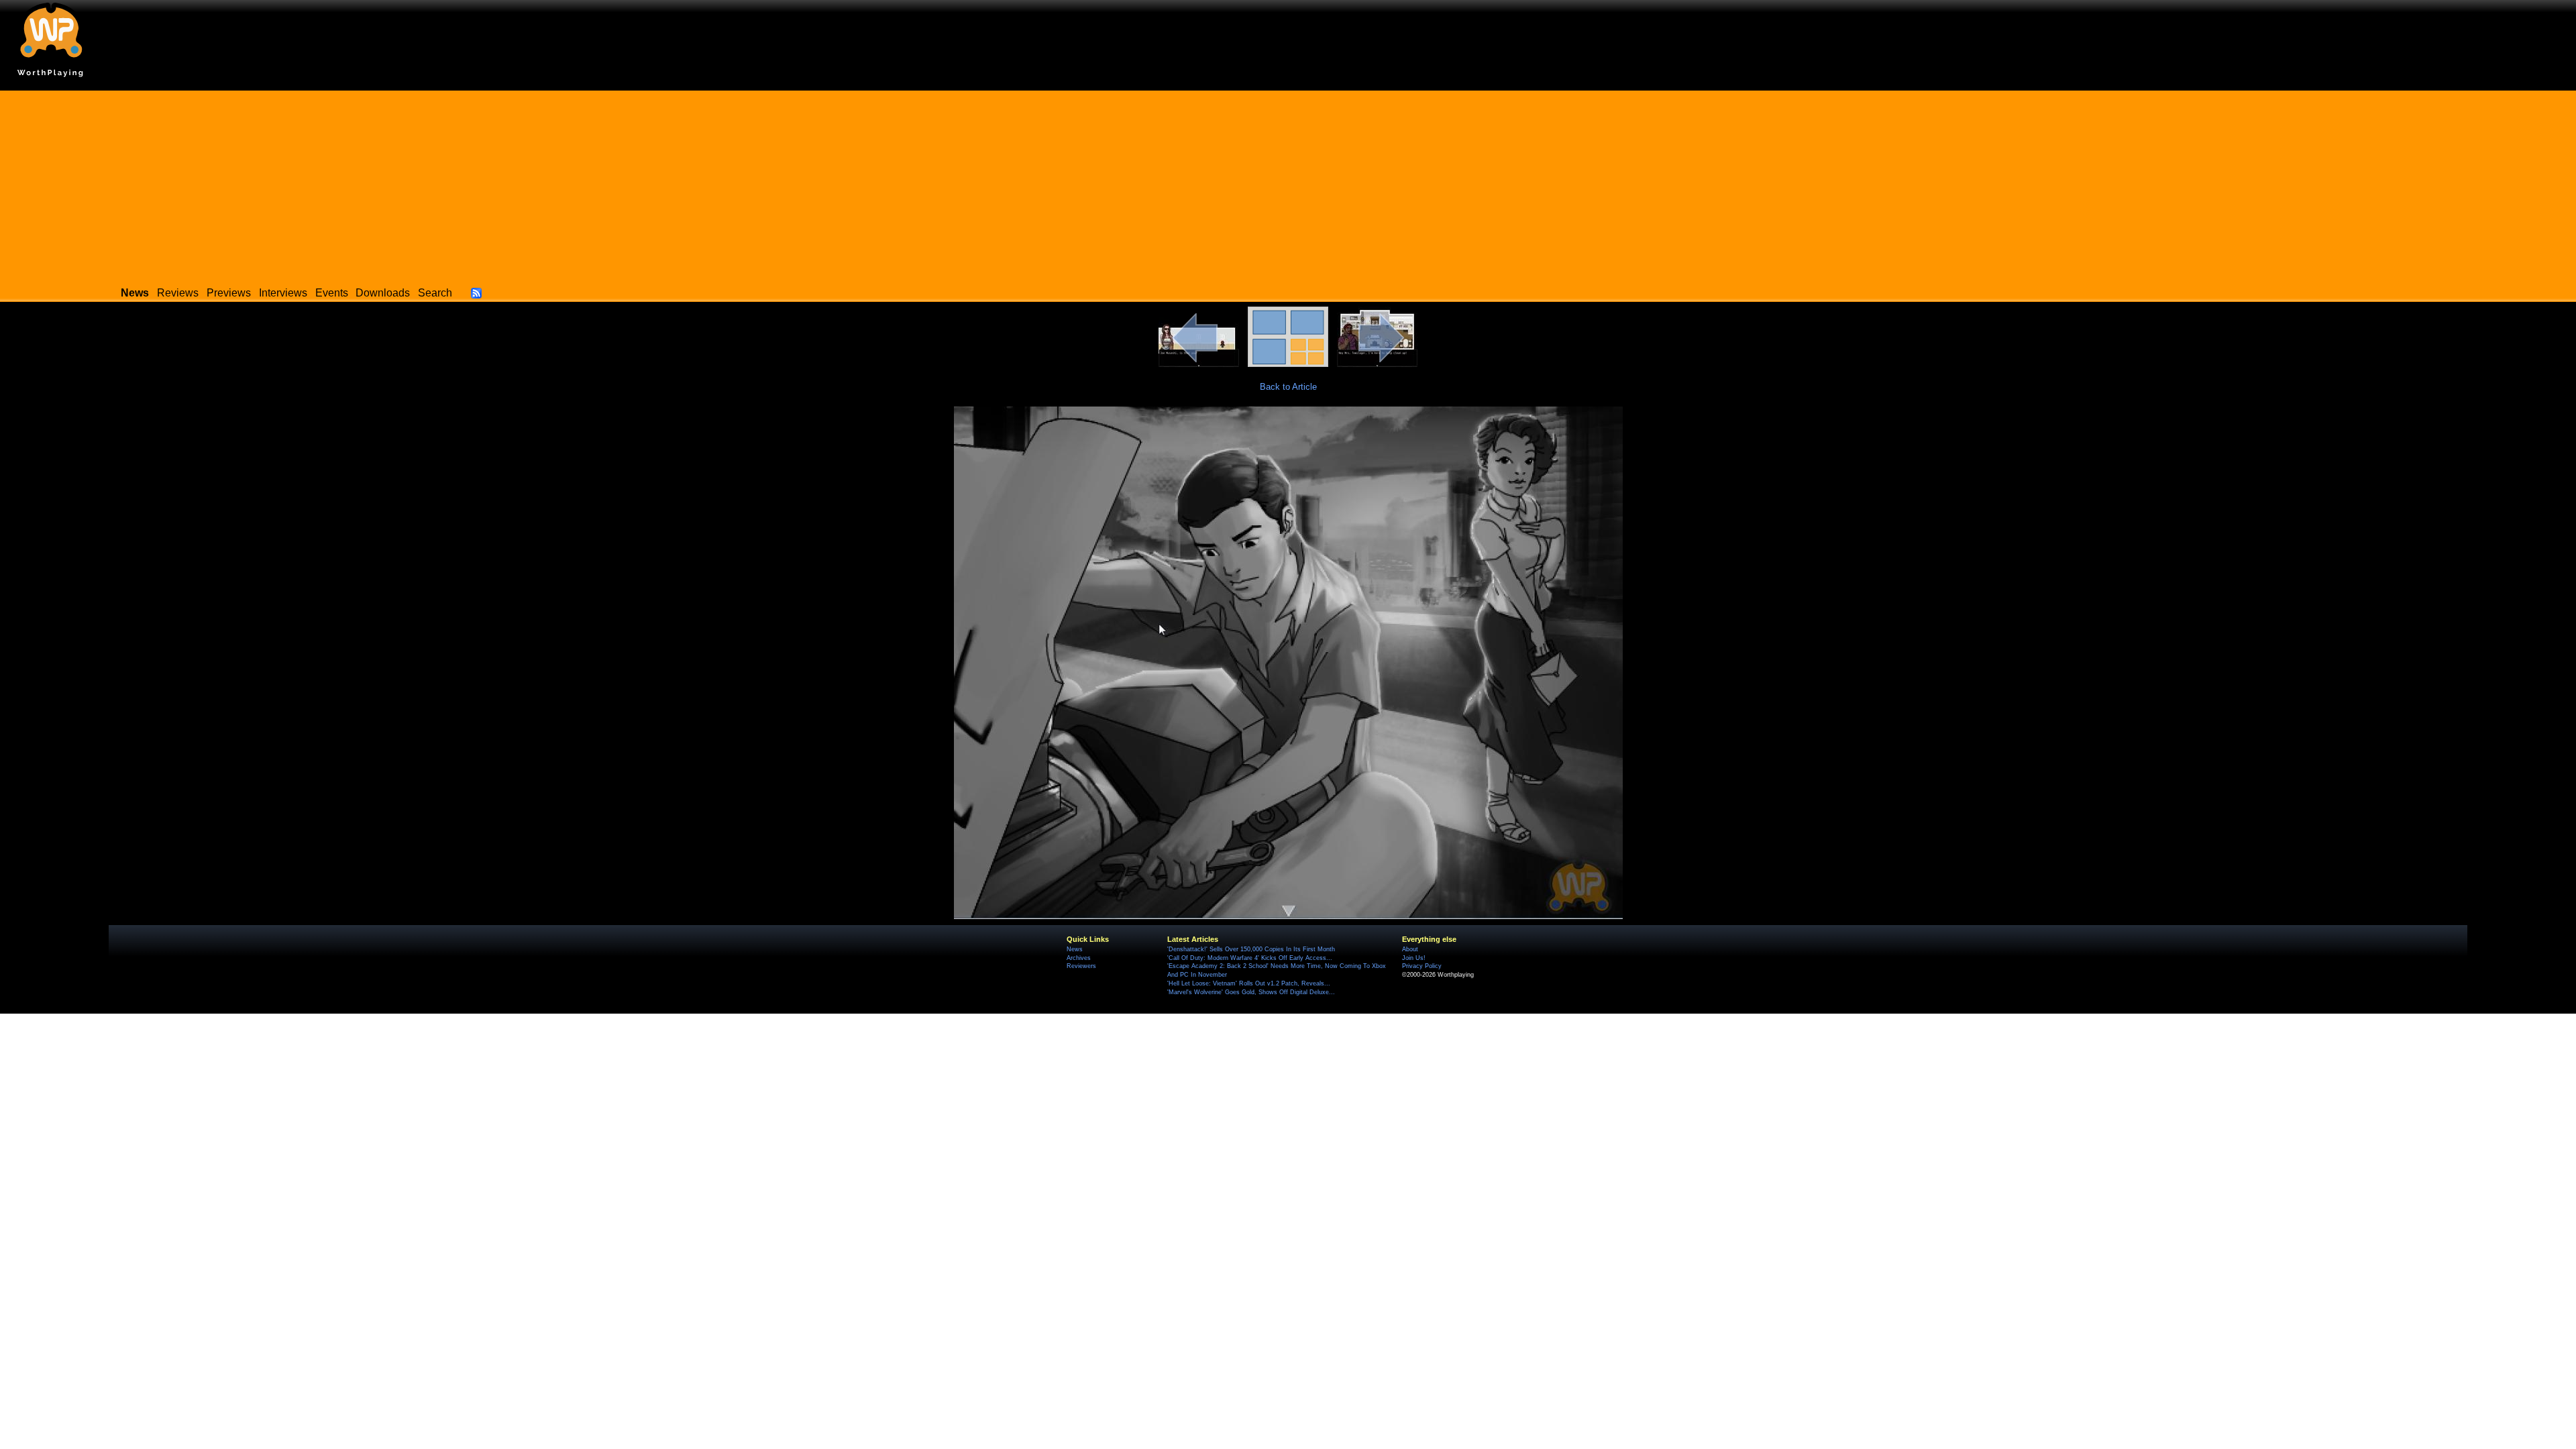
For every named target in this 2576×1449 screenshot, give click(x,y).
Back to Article (1288, 387)
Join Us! (1414, 958)
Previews (229, 293)
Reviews (178, 293)
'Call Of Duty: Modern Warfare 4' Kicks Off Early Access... (1250, 958)
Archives (1079, 958)
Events (332, 293)
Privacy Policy (1422, 966)
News (1075, 949)
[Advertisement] (1288, 184)
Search (435, 293)
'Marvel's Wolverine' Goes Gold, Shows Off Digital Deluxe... (1251, 992)
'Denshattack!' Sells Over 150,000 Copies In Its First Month (1251, 949)
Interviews (283, 293)
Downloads (383, 293)
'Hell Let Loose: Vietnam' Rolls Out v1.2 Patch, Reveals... (1249, 983)
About (1410, 949)
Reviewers (1081, 966)
